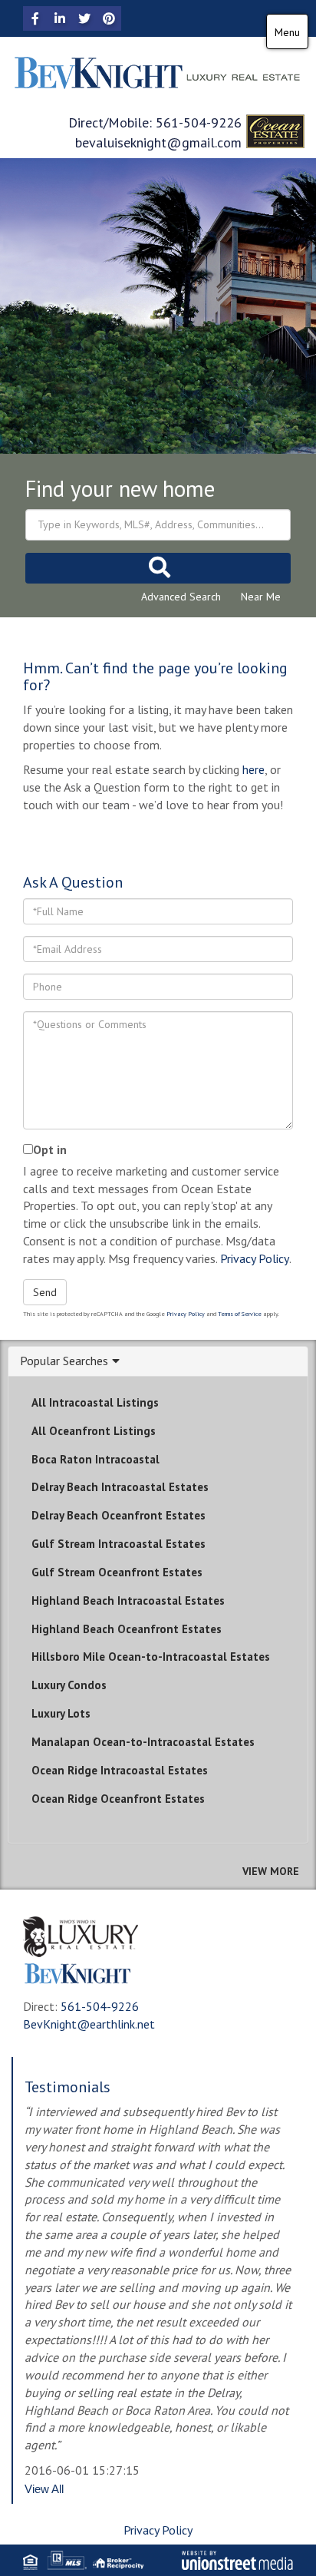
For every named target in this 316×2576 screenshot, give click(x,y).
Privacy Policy (255, 1258)
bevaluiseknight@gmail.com (158, 142)
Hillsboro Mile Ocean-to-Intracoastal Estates (151, 1657)
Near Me (261, 597)
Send (45, 1292)
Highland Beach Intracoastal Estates (128, 1600)
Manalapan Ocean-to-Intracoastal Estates (143, 1742)
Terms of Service (240, 1314)
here (253, 769)
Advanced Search (181, 597)
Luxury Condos (69, 1685)
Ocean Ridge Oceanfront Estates (118, 1799)
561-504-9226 (199, 122)
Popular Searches (64, 1361)
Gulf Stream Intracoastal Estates (118, 1544)
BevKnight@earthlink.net (89, 2024)
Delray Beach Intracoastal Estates (120, 1487)
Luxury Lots (61, 1713)
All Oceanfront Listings (94, 1431)
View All (44, 2489)
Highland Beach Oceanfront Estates (127, 1629)
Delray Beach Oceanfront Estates (118, 1515)
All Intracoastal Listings (95, 1402)
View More (271, 1871)
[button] (158, 568)
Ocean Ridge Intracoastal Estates (120, 1770)
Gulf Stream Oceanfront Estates (117, 1572)
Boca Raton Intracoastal (95, 1459)
